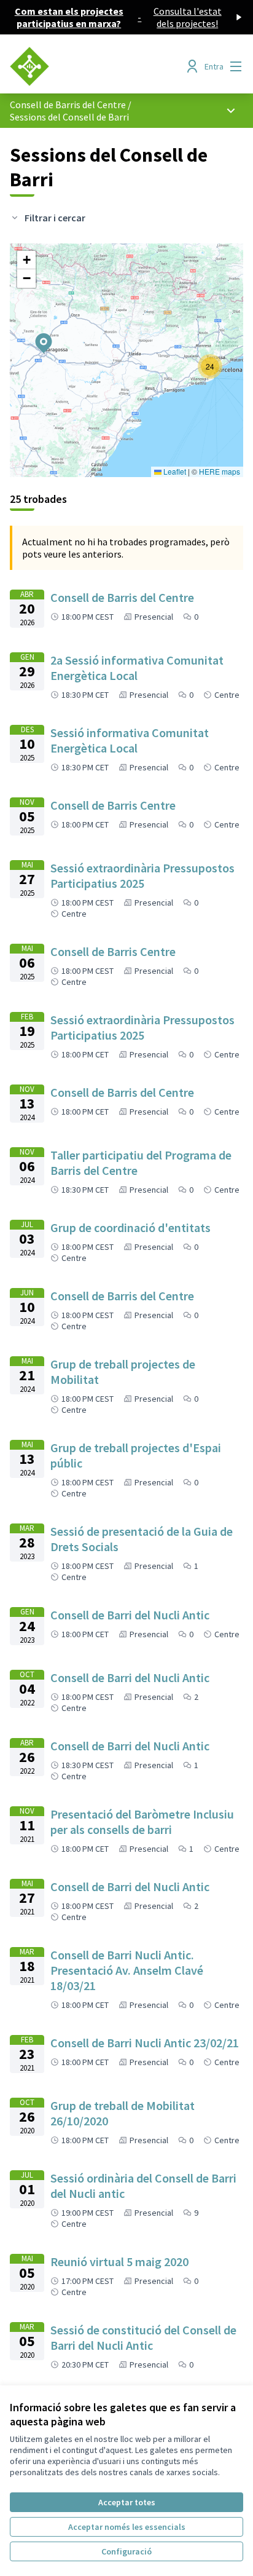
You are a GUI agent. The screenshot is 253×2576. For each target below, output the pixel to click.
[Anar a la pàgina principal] (96, 66)
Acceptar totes (127, 2502)
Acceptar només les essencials (127, 2527)
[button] (36, 335)
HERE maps (220, 471)
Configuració (126, 2551)
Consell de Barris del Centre (68, 105)
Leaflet (174, 471)
